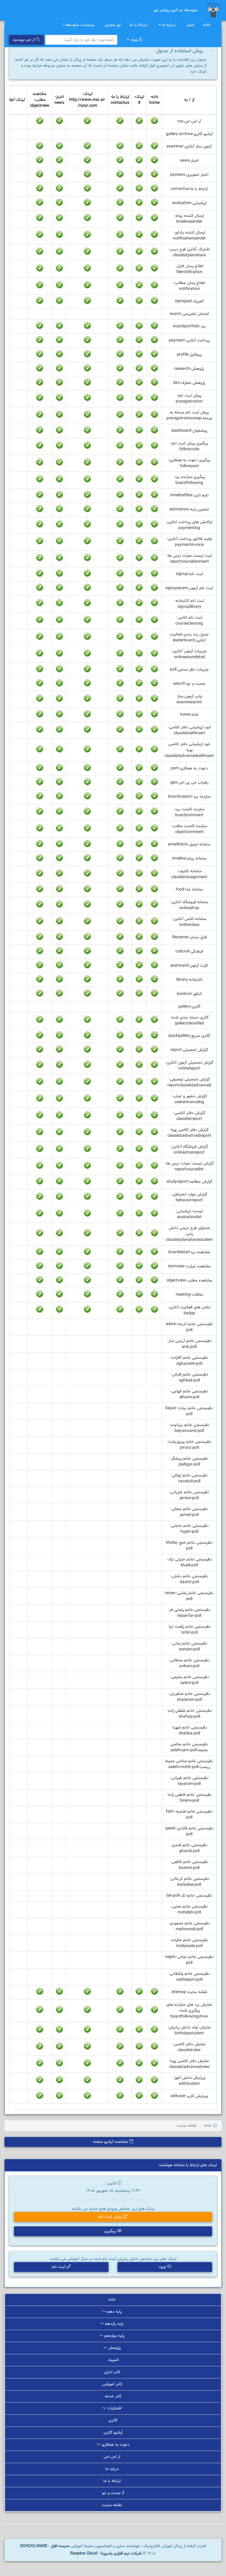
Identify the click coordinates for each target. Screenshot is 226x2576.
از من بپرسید (24, 40)
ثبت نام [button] (59, 2267)
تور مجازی (113, 25)
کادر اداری (113, 2372)
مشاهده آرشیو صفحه (111, 2142)
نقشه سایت (113, 2505)
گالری (113, 2420)
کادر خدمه (113, 2396)
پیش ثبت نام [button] (111, 2217)
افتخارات (114, 2408)
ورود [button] (163, 2267)
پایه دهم (114, 2312)
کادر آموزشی (113, 2384)
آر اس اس (113, 2457)
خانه (208, 25)
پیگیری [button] (111, 2231)
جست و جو (112, 2493)
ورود (134, 40)
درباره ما (113, 2469)
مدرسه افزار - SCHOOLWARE (45, 2546)
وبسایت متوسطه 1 (79, 25)
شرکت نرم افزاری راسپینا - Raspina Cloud (106, 2553)
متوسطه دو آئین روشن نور (176, 10)
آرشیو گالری (113, 2433)
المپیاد (113, 2360)
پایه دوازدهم (114, 2336)
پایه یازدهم (114, 2324)
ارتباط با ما (139, 25)
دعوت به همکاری (115, 2445)
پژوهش (114, 2348)
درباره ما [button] (169, 25)
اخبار (191, 25)
